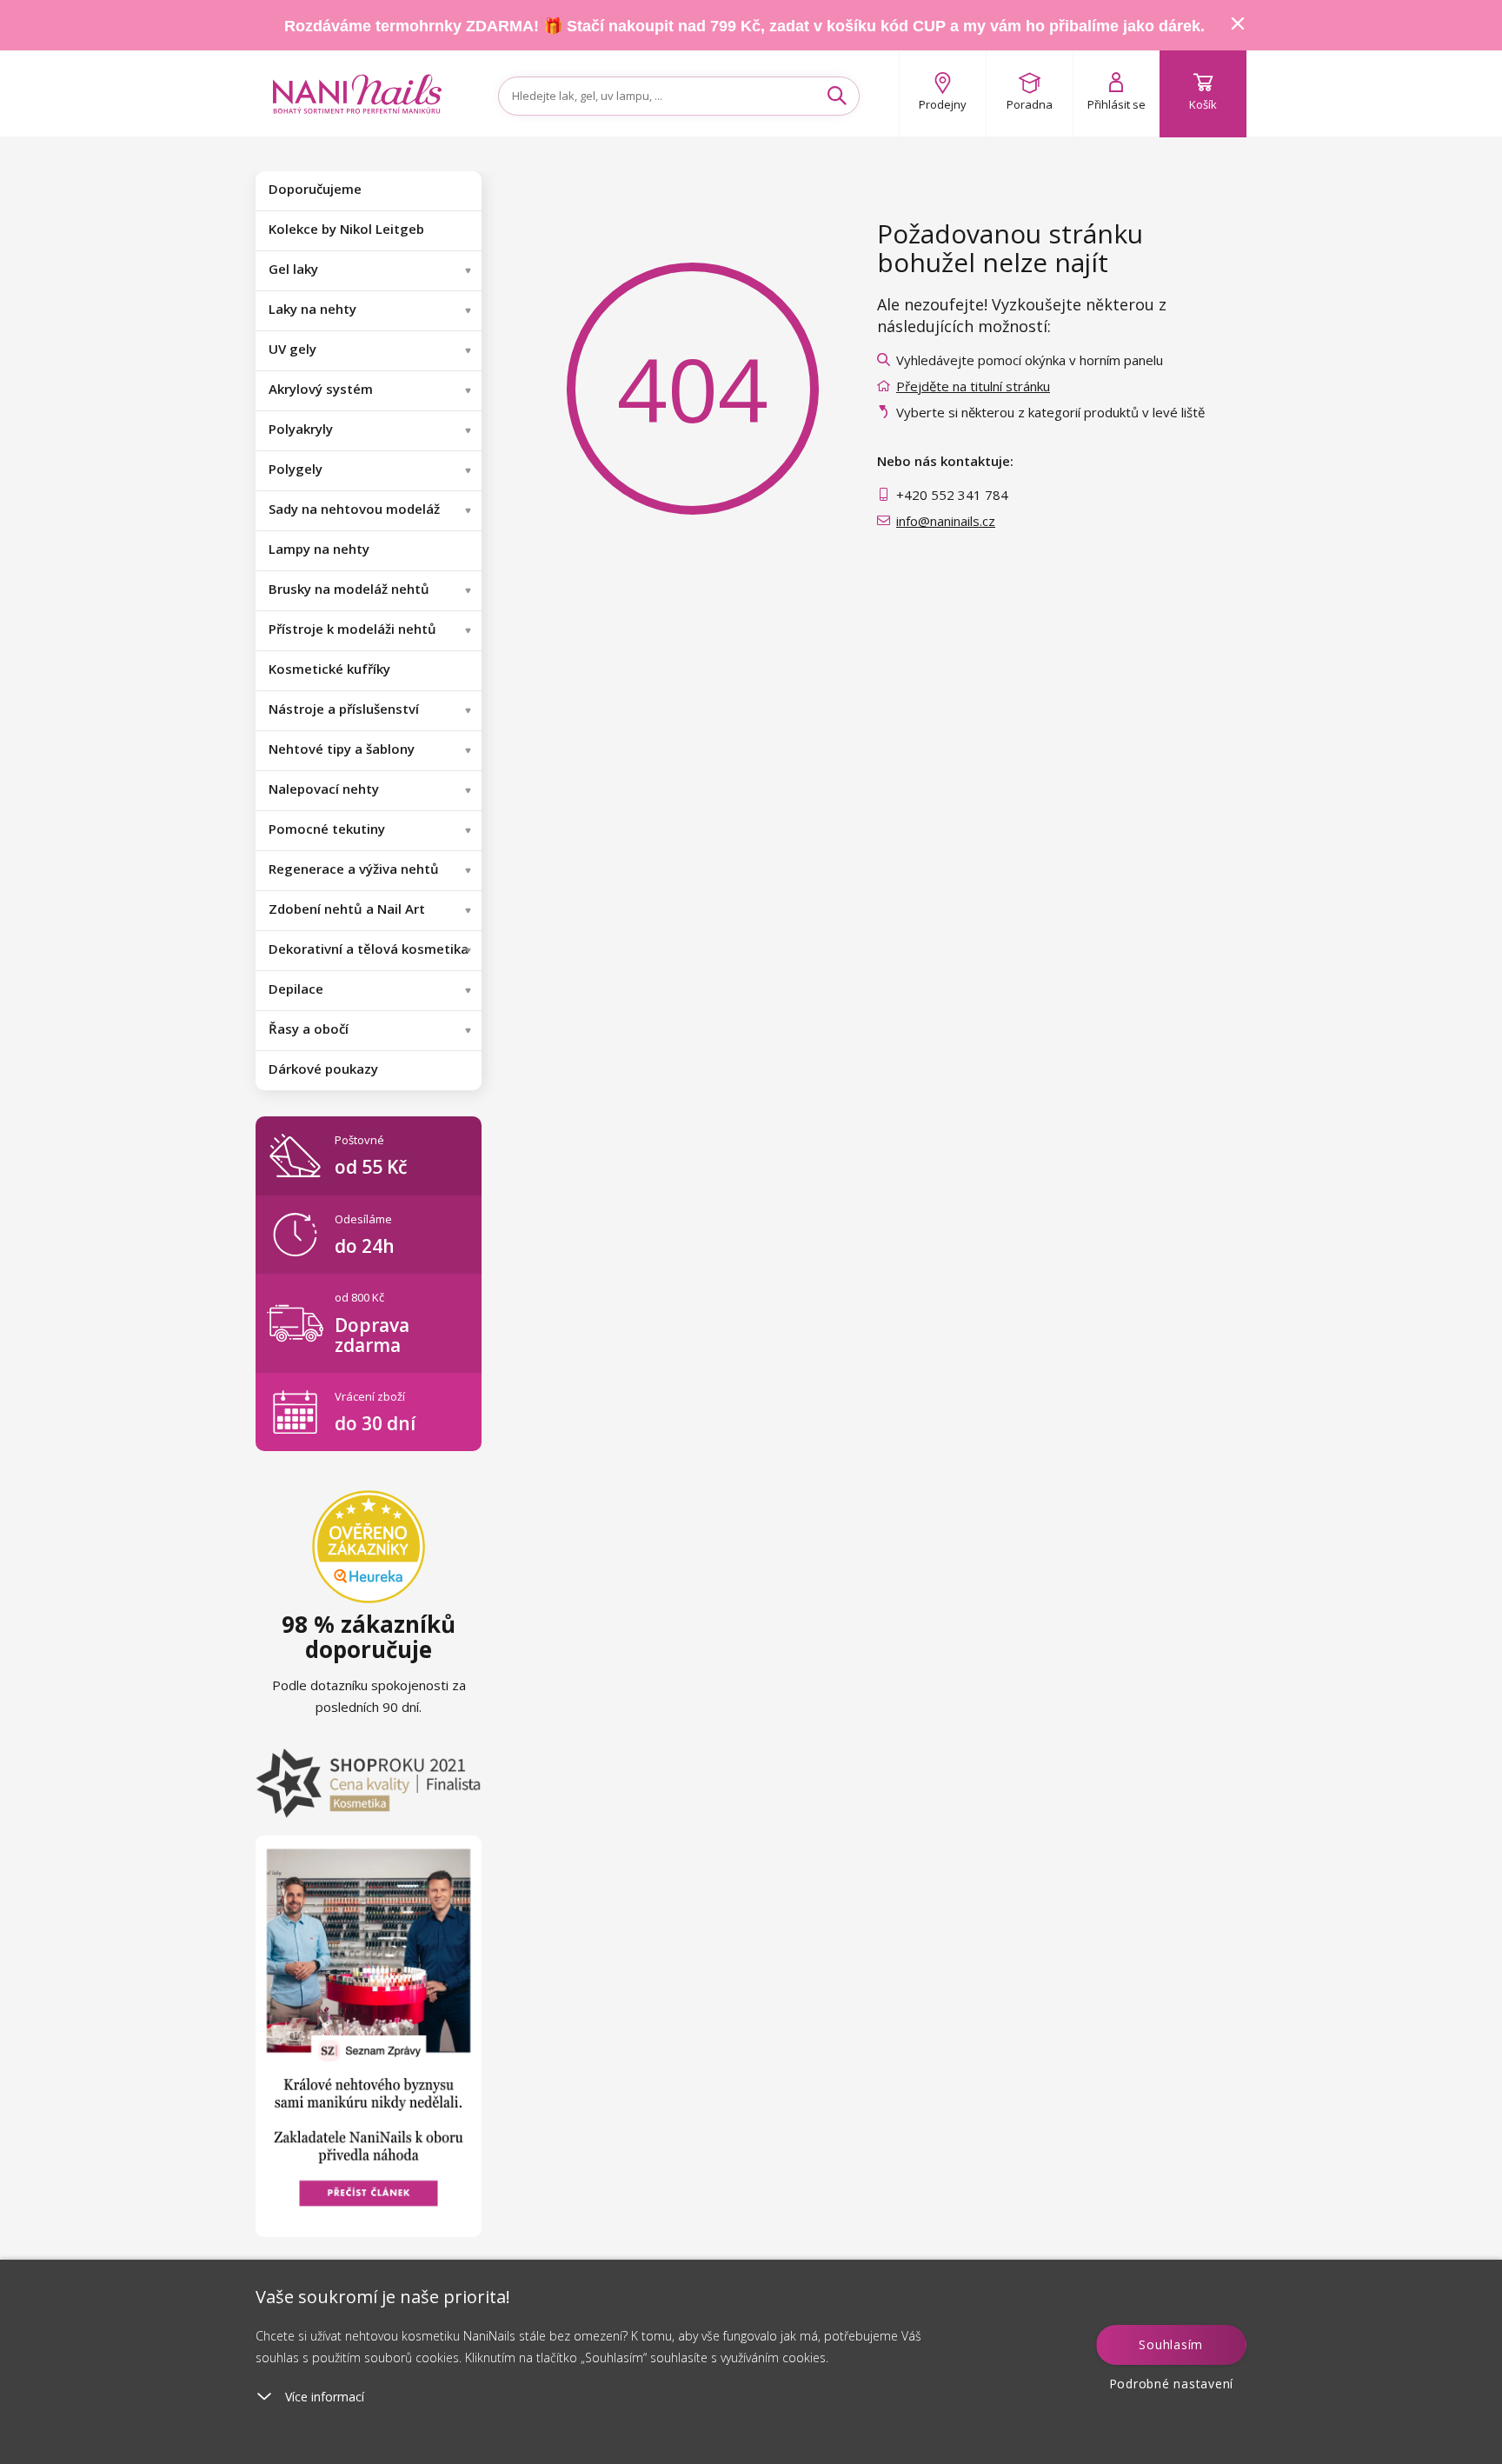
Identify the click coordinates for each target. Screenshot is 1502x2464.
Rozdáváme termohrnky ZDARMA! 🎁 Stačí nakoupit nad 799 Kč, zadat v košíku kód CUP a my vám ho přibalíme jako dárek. (744, 26)
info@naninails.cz (946, 521)
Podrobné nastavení (1172, 2384)
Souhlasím (1171, 2344)
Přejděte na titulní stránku (973, 386)
